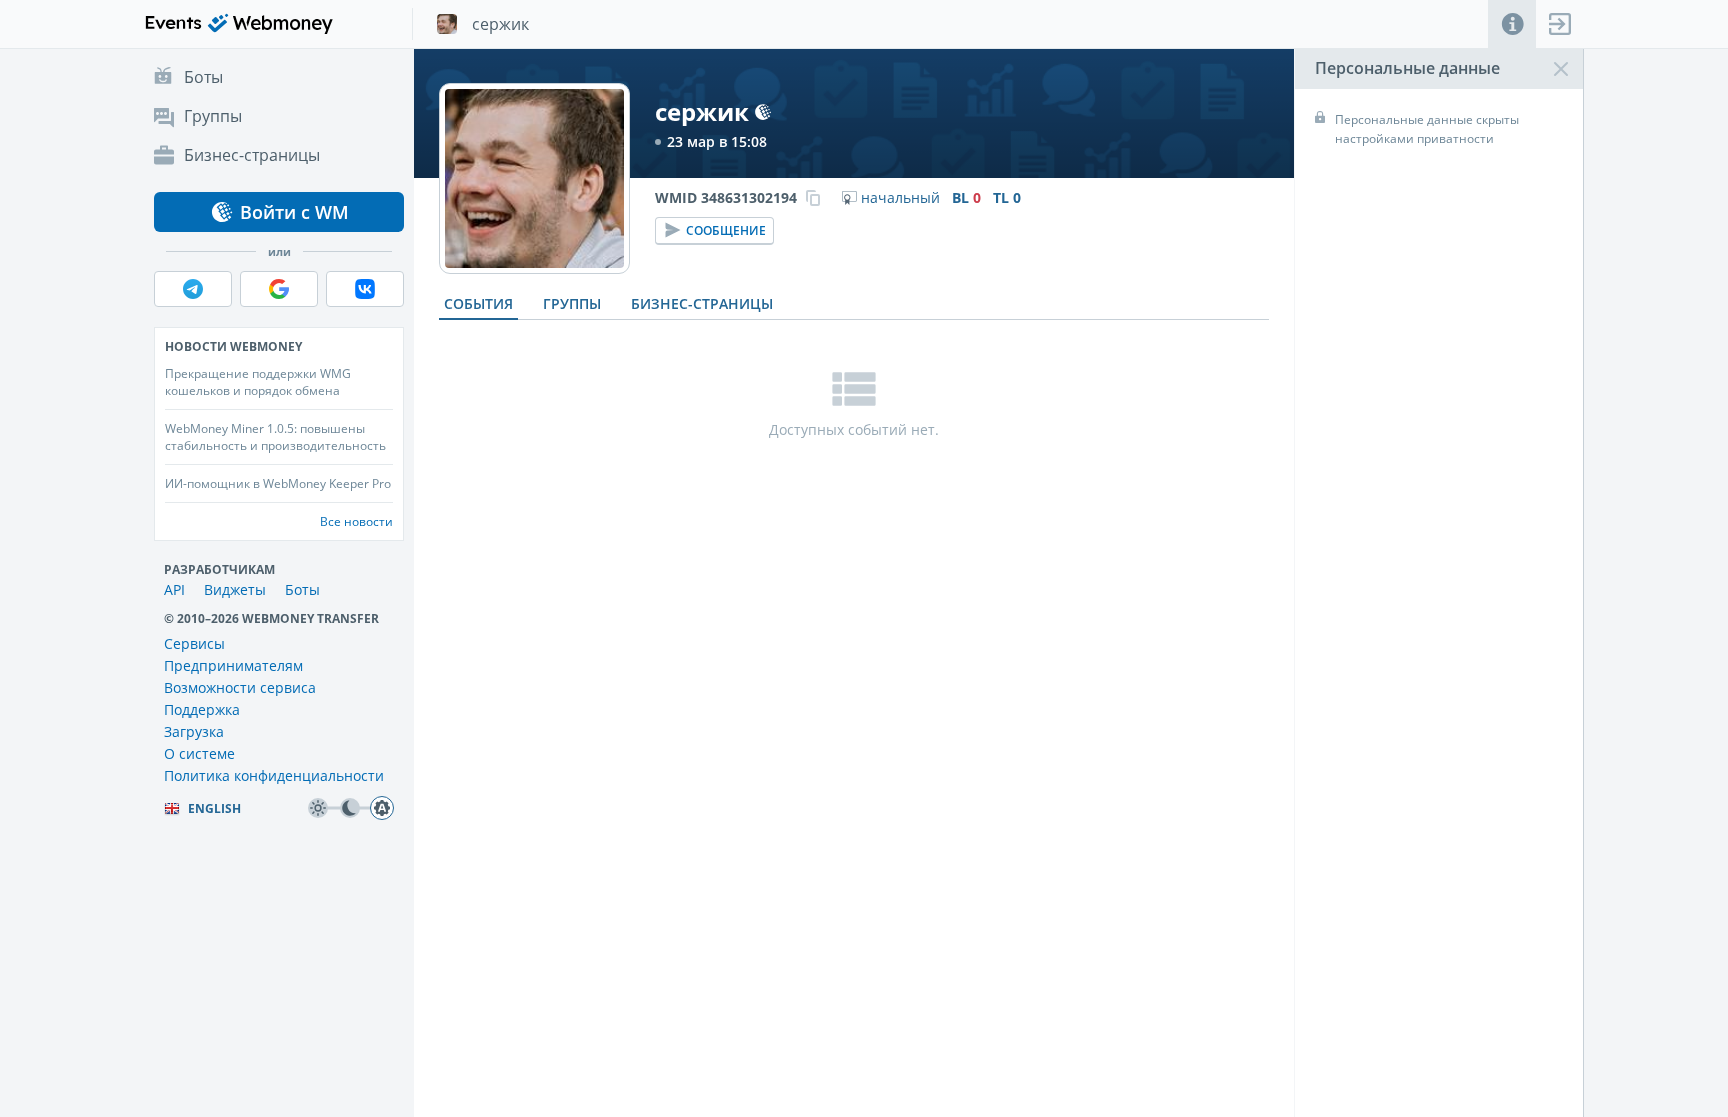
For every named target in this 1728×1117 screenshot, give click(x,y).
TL (1007, 198)
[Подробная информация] (1512, 24)
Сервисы (194, 643)
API (174, 589)
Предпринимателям (233, 665)
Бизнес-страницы (702, 303)
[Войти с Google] (279, 289)
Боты (302, 589)
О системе (199, 753)
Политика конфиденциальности (274, 775)
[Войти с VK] (365, 289)
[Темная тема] (350, 808)
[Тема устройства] (382, 808)
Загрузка (194, 731)
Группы (572, 303)
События (478, 303)
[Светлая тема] (318, 808)
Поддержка (202, 709)
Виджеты (235, 589)
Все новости (356, 521)
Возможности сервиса (240, 687)
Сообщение (726, 230)
